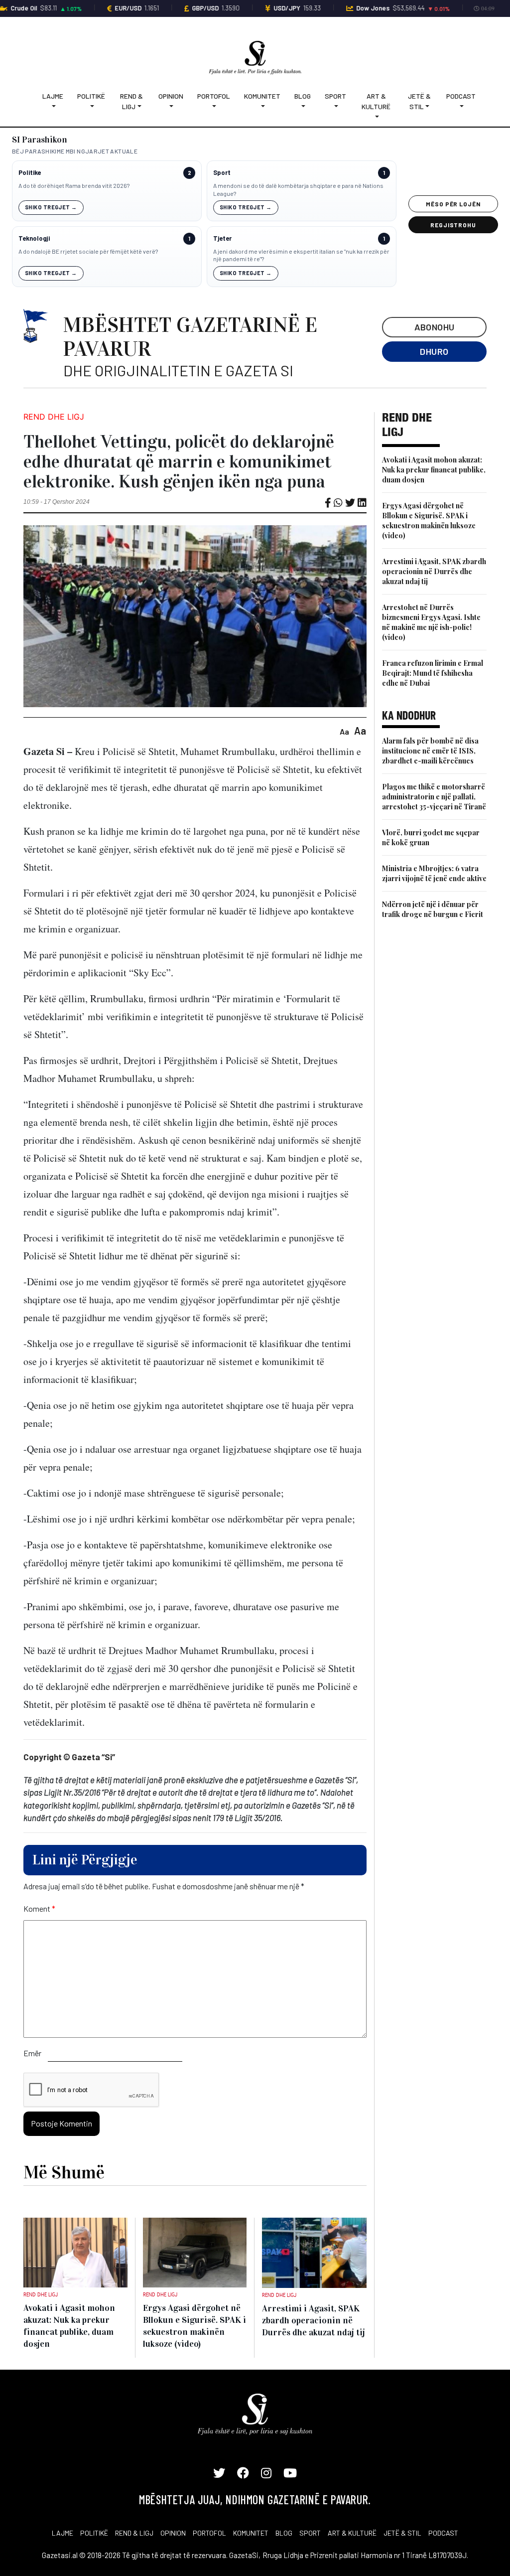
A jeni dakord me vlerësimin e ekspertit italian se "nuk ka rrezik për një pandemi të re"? (301, 255)
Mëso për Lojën (453, 204)
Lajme (53, 96)
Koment (39, 1908)
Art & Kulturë (376, 101)
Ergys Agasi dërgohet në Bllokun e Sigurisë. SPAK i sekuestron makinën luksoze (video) (429, 521)
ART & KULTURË (352, 2533)
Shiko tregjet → (51, 207)
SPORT (310, 2533)
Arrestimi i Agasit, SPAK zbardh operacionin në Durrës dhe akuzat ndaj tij (434, 571)
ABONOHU (435, 327)
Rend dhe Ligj (54, 417)
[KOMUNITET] (262, 106)
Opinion (171, 96)
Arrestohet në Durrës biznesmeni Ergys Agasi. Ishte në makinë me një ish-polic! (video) (431, 622)
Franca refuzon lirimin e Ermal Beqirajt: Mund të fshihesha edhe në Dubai (433, 673)
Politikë (91, 96)
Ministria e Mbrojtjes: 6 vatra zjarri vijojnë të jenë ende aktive (434, 873)
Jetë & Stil (419, 101)
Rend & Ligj (131, 101)
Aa (344, 731)
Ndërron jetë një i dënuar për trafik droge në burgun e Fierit (433, 909)
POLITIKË (94, 2533)
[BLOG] (303, 106)
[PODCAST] (461, 106)
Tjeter (222, 238)
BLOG (284, 2533)
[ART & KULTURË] (377, 117)
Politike (30, 173)
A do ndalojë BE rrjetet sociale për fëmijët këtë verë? (88, 251)
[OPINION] (171, 106)
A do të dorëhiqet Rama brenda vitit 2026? (74, 185)
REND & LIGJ (134, 2533)
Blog (303, 96)
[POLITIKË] (91, 106)
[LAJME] (53, 106)
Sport (335, 96)
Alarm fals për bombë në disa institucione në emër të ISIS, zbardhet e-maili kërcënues (430, 751)
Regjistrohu (453, 225)
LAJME (63, 2533)
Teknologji (34, 238)
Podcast (461, 96)
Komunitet (262, 96)
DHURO (434, 351)
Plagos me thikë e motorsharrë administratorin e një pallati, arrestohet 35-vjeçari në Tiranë (434, 797)
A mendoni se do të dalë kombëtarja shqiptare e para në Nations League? (298, 189)
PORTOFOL (209, 2533)
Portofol (214, 96)
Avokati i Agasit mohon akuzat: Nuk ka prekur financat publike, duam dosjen (434, 470)
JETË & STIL (402, 2533)
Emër (32, 2053)
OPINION (173, 2533)
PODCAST (443, 2533)
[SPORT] (335, 106)
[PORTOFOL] (214, 106)
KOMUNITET (251, 2533)
